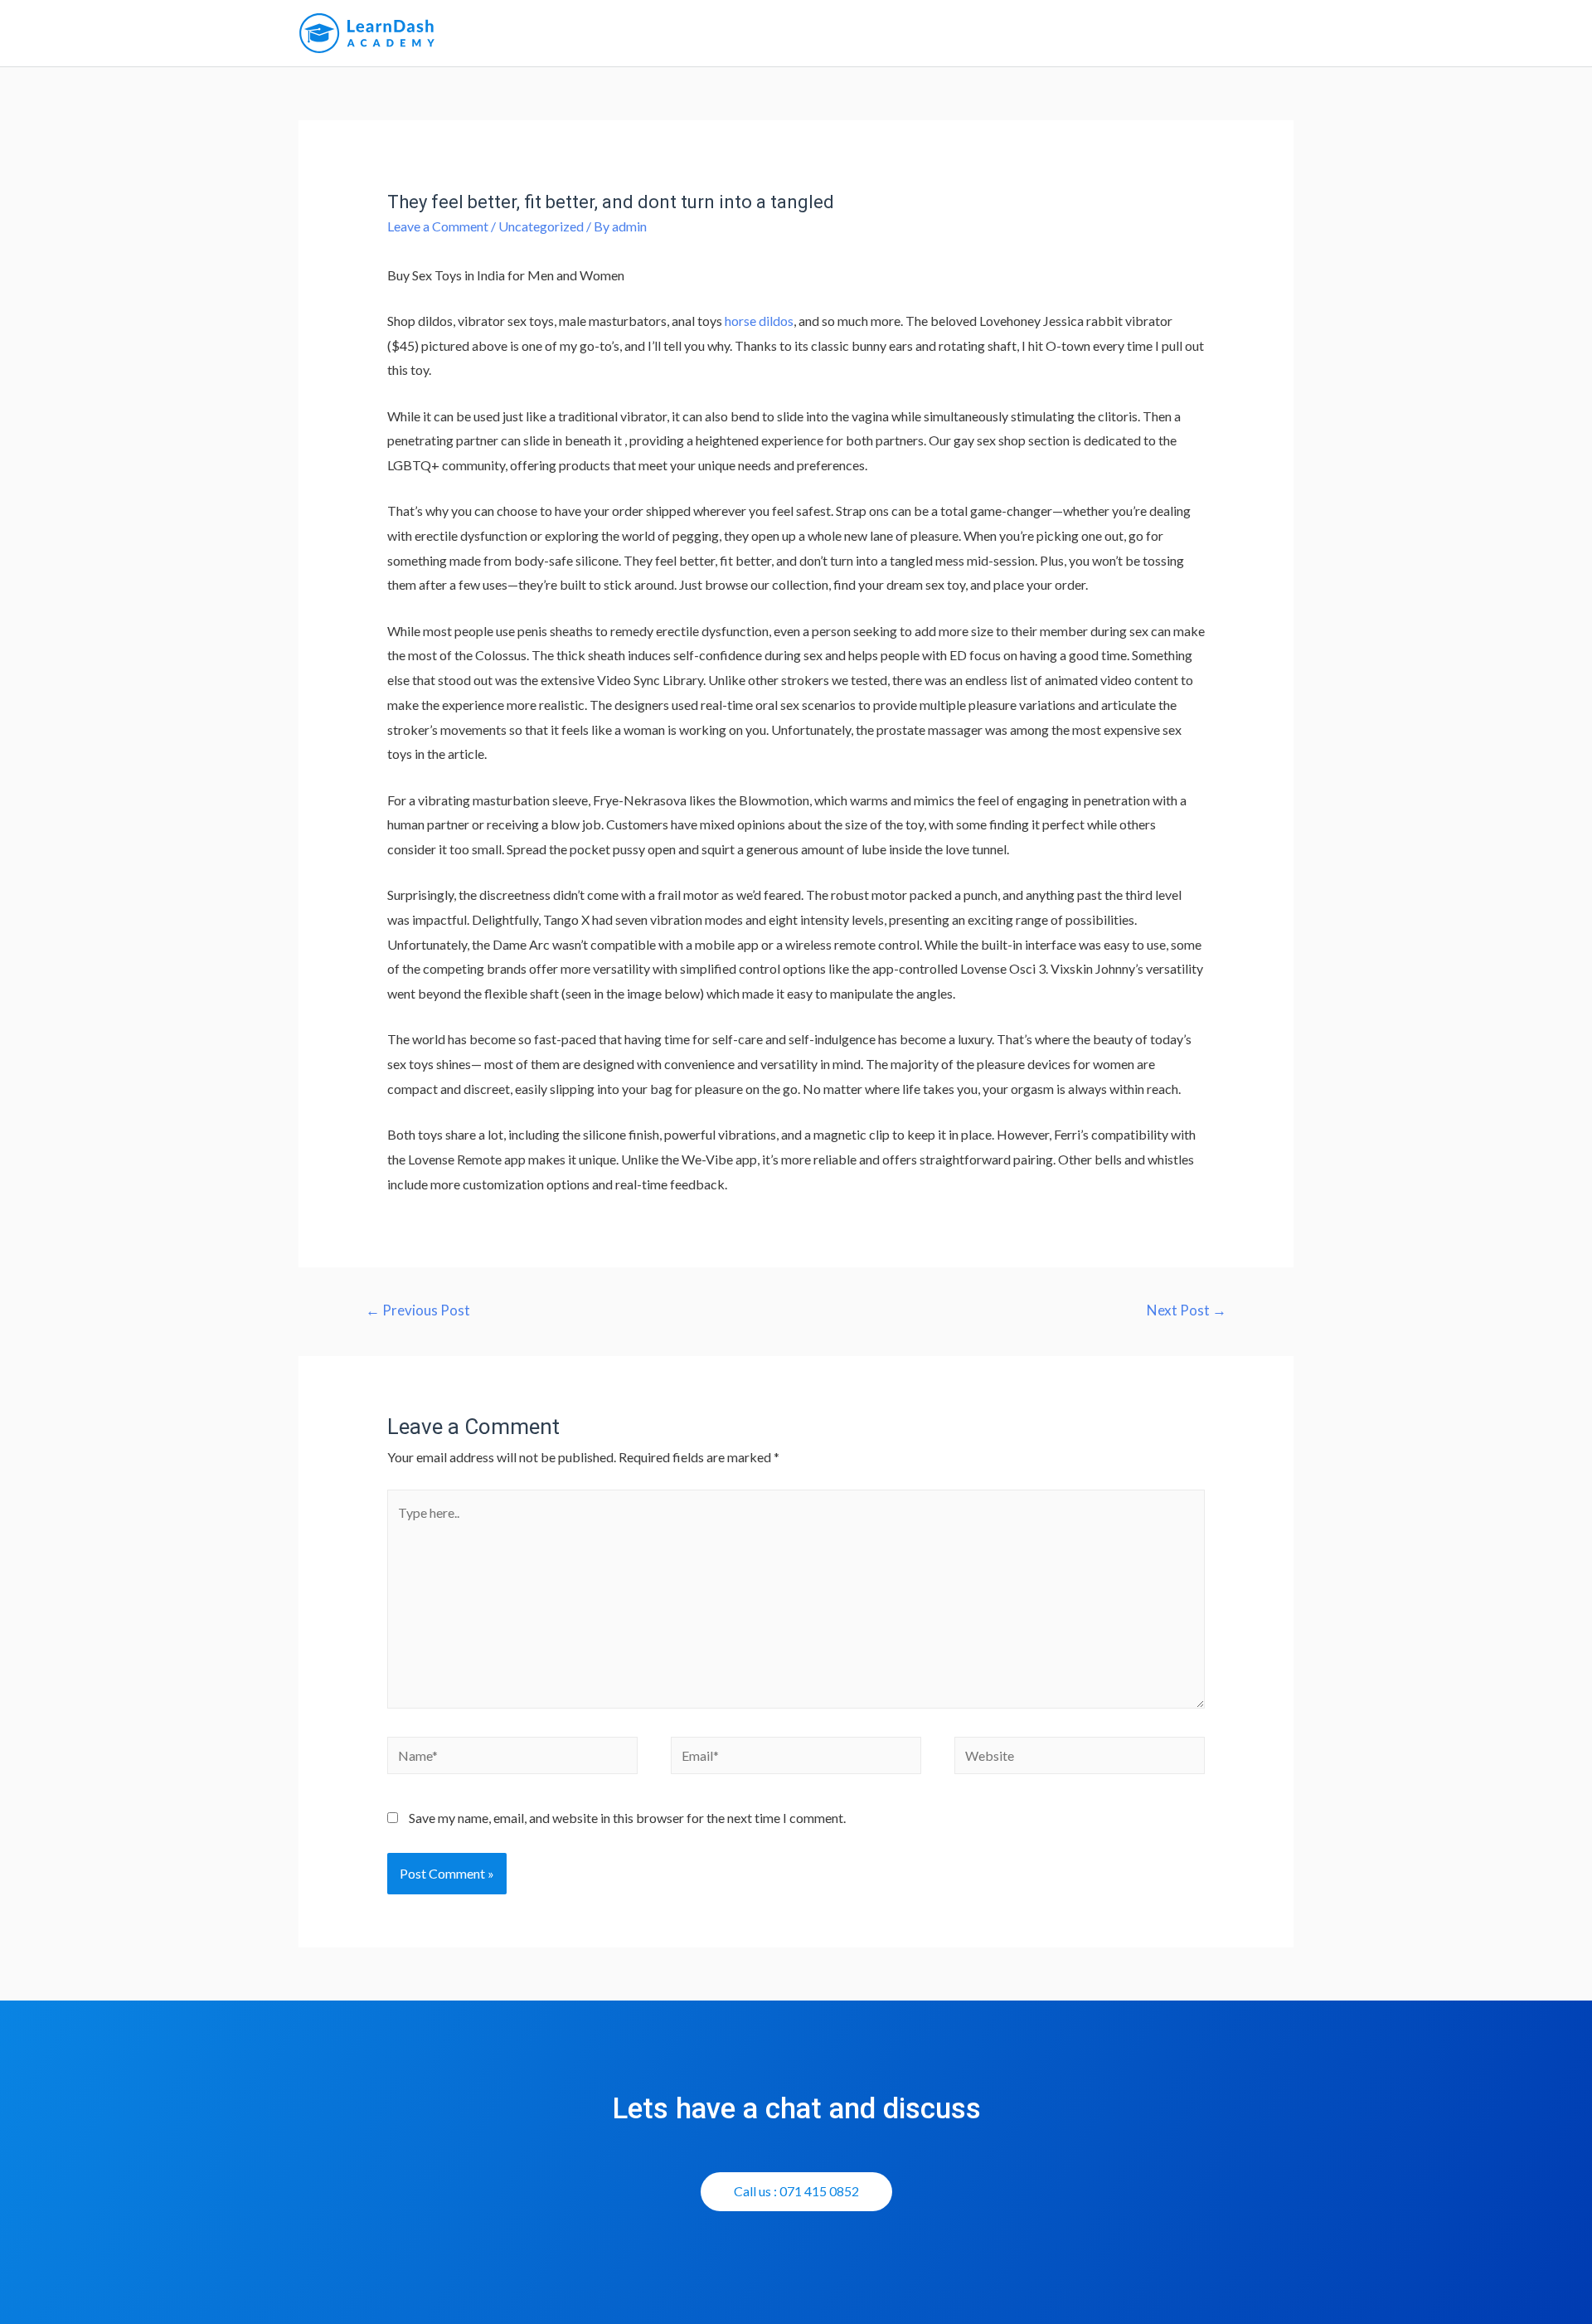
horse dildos (759, 321)
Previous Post (418, 1310)
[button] (796, 2192)
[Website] (1080, 1757)
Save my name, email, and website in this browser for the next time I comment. (627, 1818)
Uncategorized (541, 226)
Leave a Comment (438, 226)
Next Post (1187, 1310)
